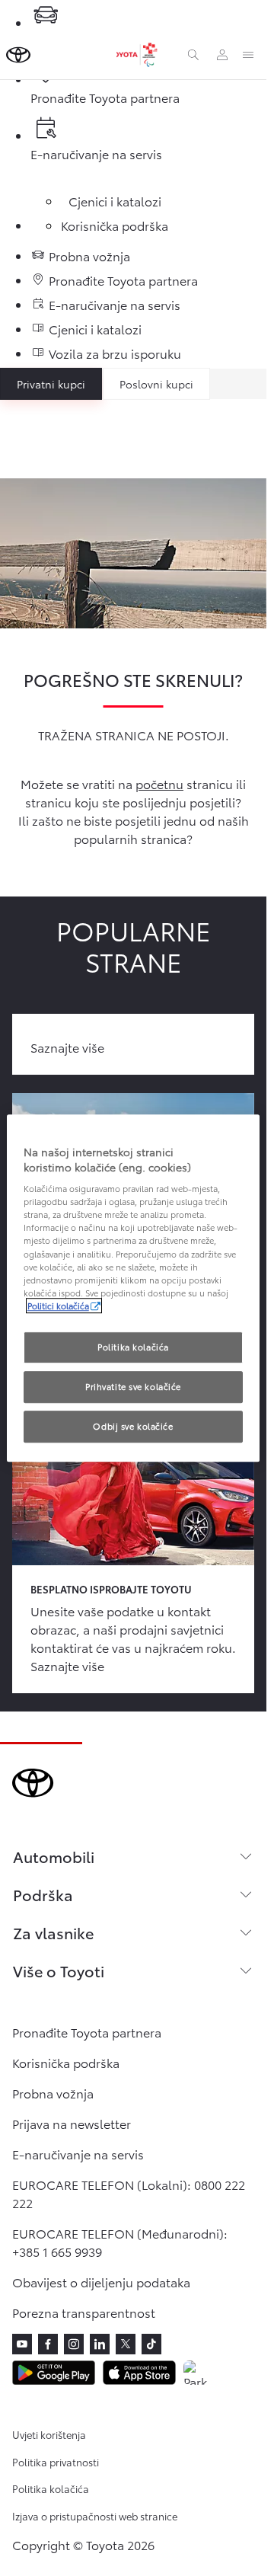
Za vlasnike (53, 1932)
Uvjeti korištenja (49, 2434)
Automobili (54, 1856)
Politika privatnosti (56, 2462)
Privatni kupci (51, 384)
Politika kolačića (51, 2488)
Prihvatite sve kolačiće (133, 1386)
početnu (159, 783)
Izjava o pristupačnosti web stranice (95, 2516)
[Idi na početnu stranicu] (18, 55)
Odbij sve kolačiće (133, 1426)
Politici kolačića (58, 1306)
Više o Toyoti (59, 1970)
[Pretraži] (193, 55)
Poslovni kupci (156, 384)
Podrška (43, 1894)
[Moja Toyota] (222, 55)
